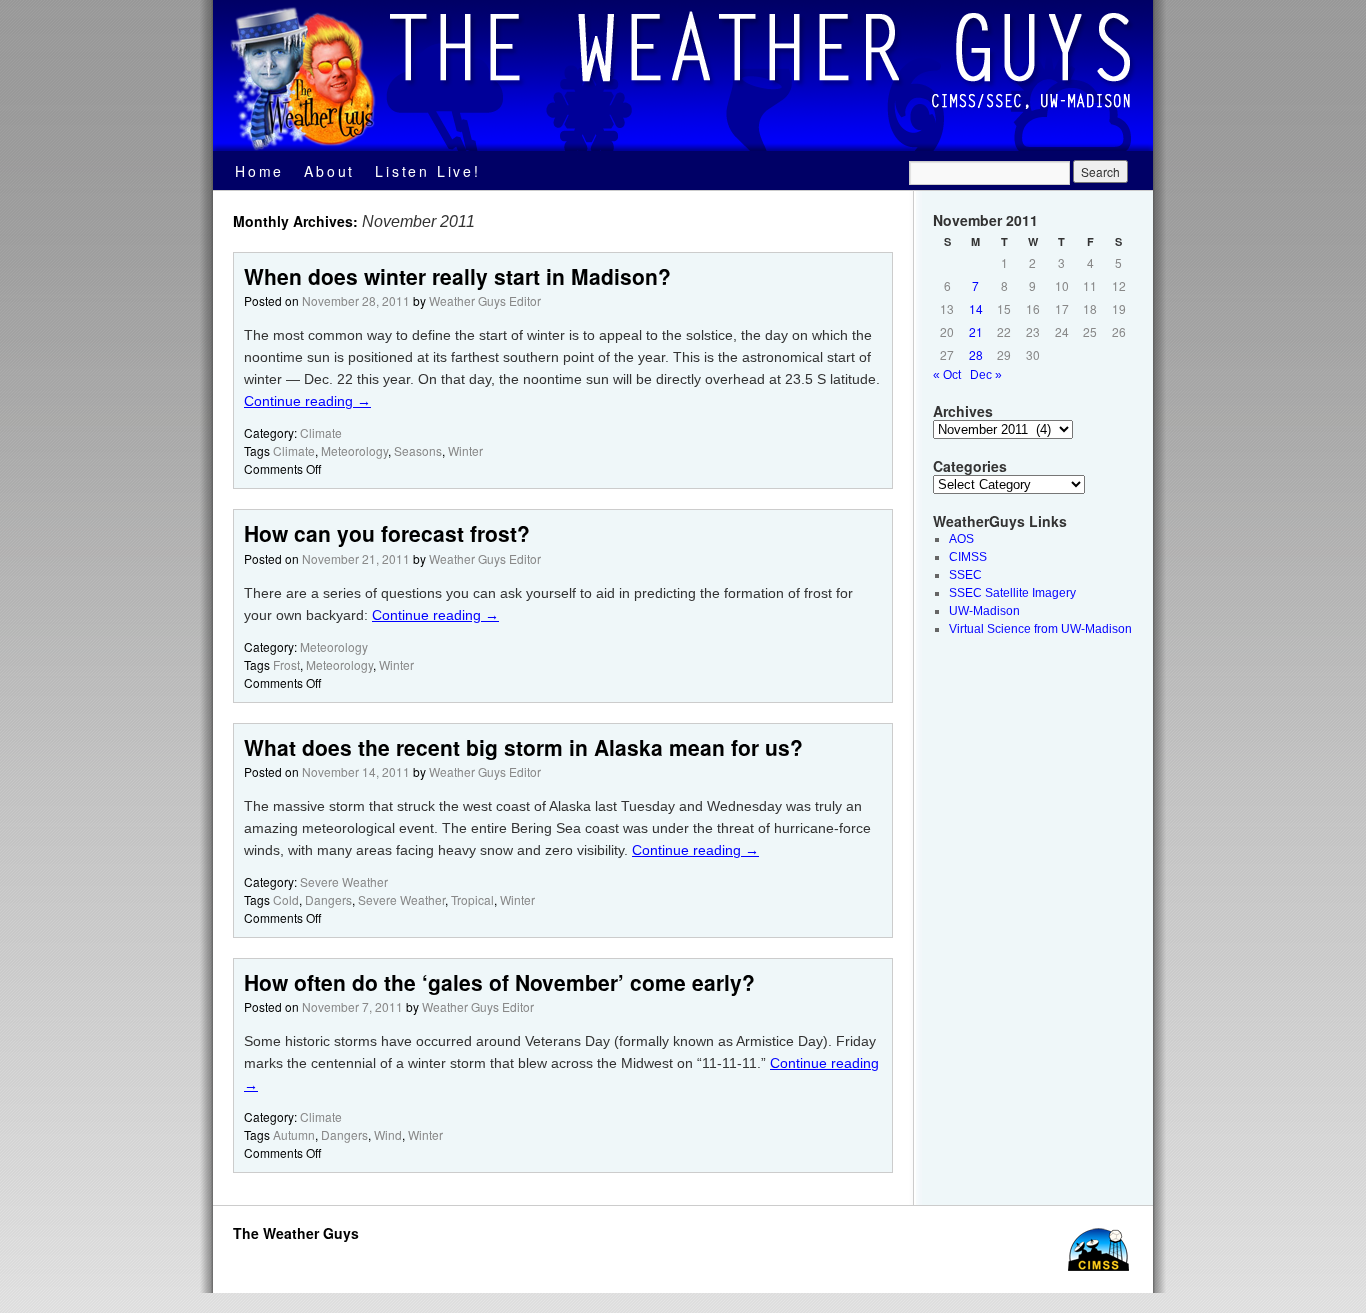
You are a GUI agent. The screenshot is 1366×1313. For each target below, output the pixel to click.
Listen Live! (428, 171)
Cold (286, 899)
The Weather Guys (296, 1233)
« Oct (947, 375)
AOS (961, 539)
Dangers (328, 899)
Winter (465, 450)
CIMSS (968, 557)
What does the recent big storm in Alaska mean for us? (523, 747)
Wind (388, 1134)
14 (976, 308)
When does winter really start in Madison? (457, 276)
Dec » (986, 375)
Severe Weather (344, 881)
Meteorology (354, 450)
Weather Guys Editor (485, 300)
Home (259, 171)
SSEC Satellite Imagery (1012, 593)
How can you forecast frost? (387, 533)
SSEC (965, 575)
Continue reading (307, 401)
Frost (286, 664)
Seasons (418, 450)
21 (976, 331)
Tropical (472, 899)
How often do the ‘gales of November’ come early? (499, 982)
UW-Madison (984, 611)
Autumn (294, 1134)
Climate (321, 432)
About (329, 171)
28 (976, 354)
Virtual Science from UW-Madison (1040, 629)
